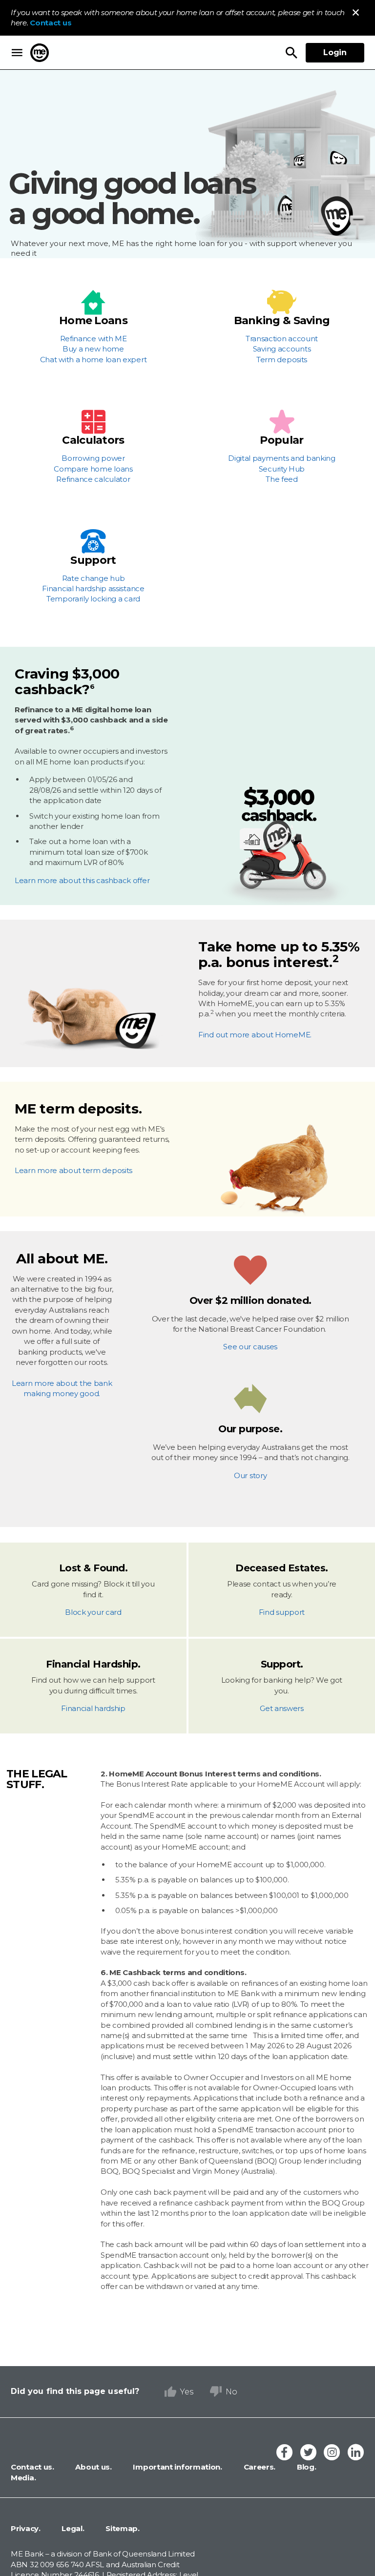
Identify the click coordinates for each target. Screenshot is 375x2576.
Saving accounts (282, 349)
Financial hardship (93, 1708)
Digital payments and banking (282, 458)
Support (93, 560)
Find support (282, 1612)
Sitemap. (122, 2528)
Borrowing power (93, 458)
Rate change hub (94, 578)
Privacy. (26, 2528)
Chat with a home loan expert (94, 360)
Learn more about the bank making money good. (62, 1388)
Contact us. (32, 2467)
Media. (23, 2478)
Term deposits (282, 360)
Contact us (51, 23)
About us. (93, 2467)
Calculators (93, 440)
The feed (282, 479)
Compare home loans (93, 469)
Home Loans (93, 321)
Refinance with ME (94, 339)
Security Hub (282, 469)
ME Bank (40, 53)
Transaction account (282, 339)
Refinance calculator (93, 479)
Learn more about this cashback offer (82, 880)
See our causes (250, 1347)
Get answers (282, 1708)
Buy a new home (93, 349)
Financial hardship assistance (93, 588)
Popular (281, 440)
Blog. (305, 2467)
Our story (250, 1475)
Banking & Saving (282, 321)
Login (335, 52)
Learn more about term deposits (73, 1170)
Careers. (259, 2467)
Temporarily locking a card (93, 599)
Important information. (177, 2467)
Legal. (72, 2528)
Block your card (93, 1612)
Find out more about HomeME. (255, 1035)
